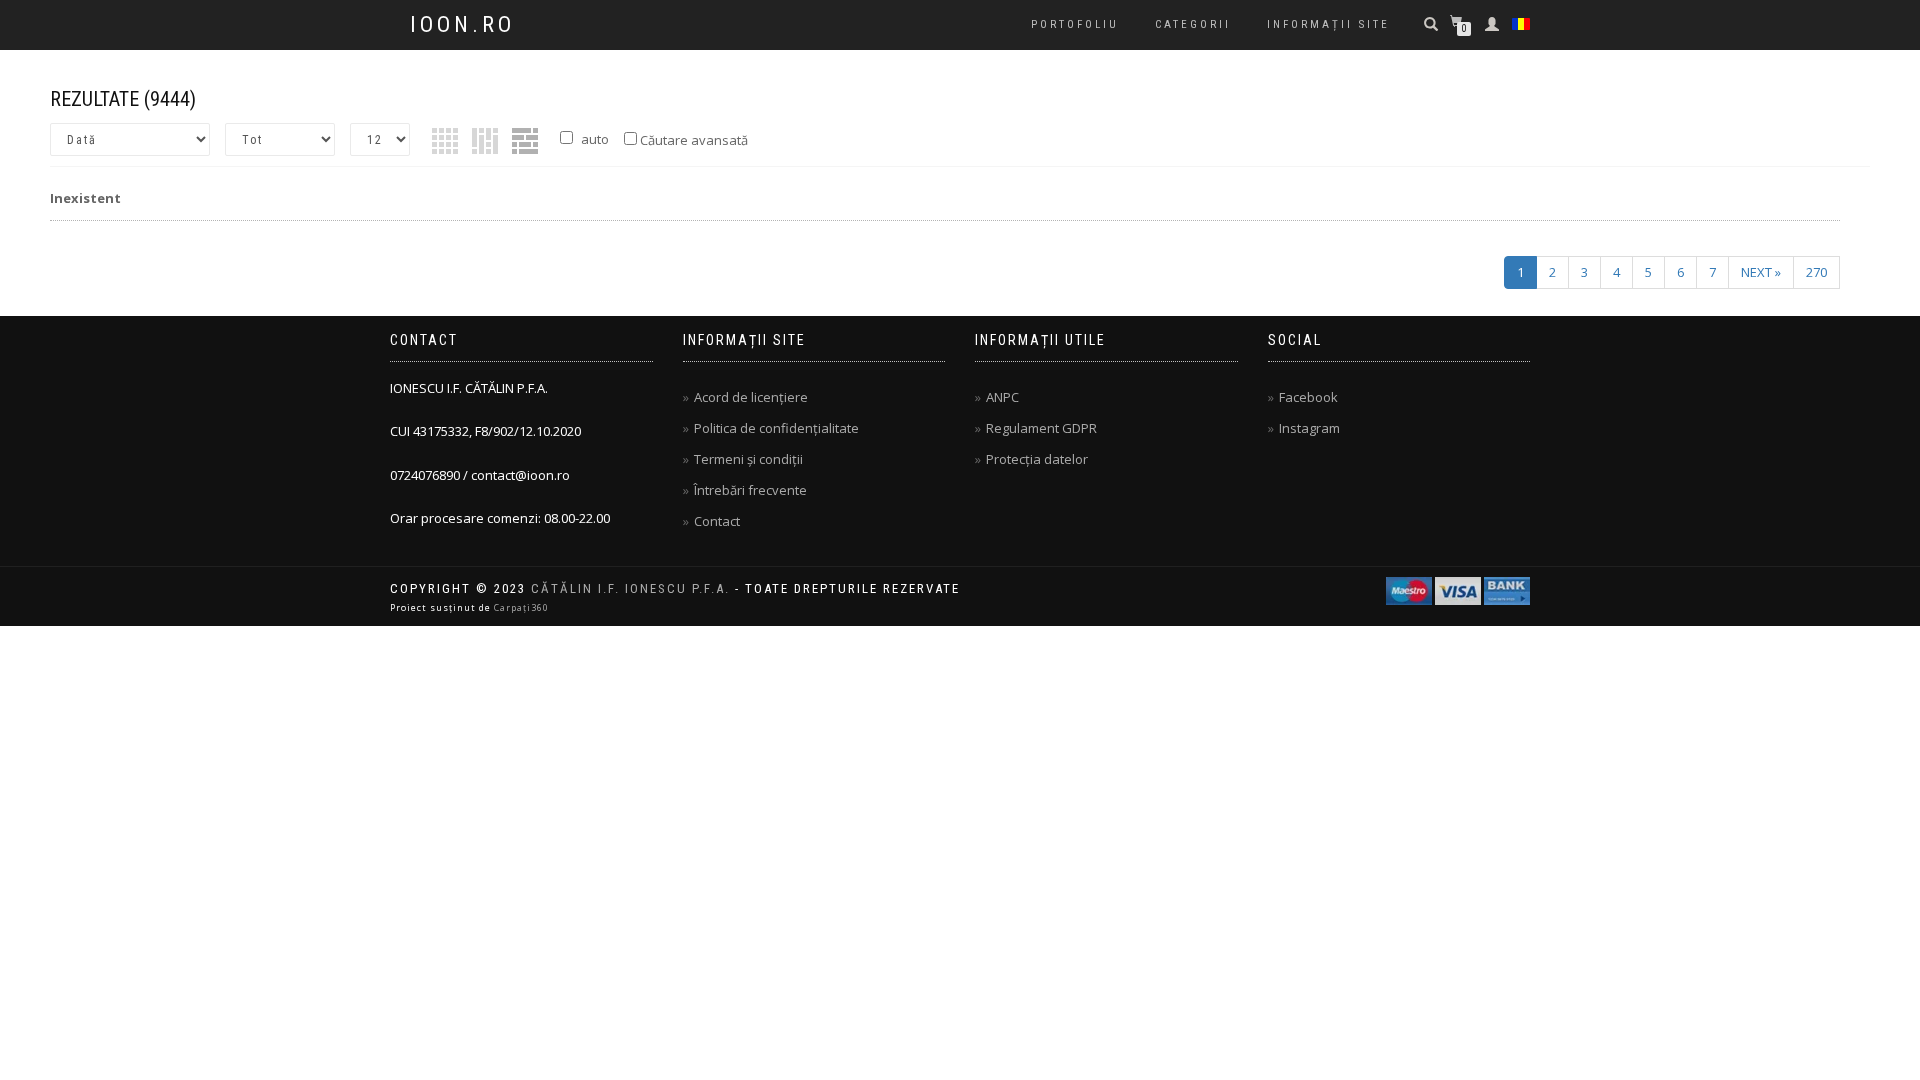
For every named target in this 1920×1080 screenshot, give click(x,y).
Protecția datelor (1037, 459)
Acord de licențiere (751, 397)
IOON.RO (462, 25)
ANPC (1002, 397)
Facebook (1308, 397)
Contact (717, 521)
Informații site (1328, 24)
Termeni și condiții (748, 459)
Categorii (1193, 24)
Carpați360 (521, 607)
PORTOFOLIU (1075, 24)
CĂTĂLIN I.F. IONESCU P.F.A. (630, 588)
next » (1761, 272)
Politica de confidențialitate (776, 428)
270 (1816, 272)
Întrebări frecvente (750, 490)
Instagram (1309, 428)
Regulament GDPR (1041, 428)
